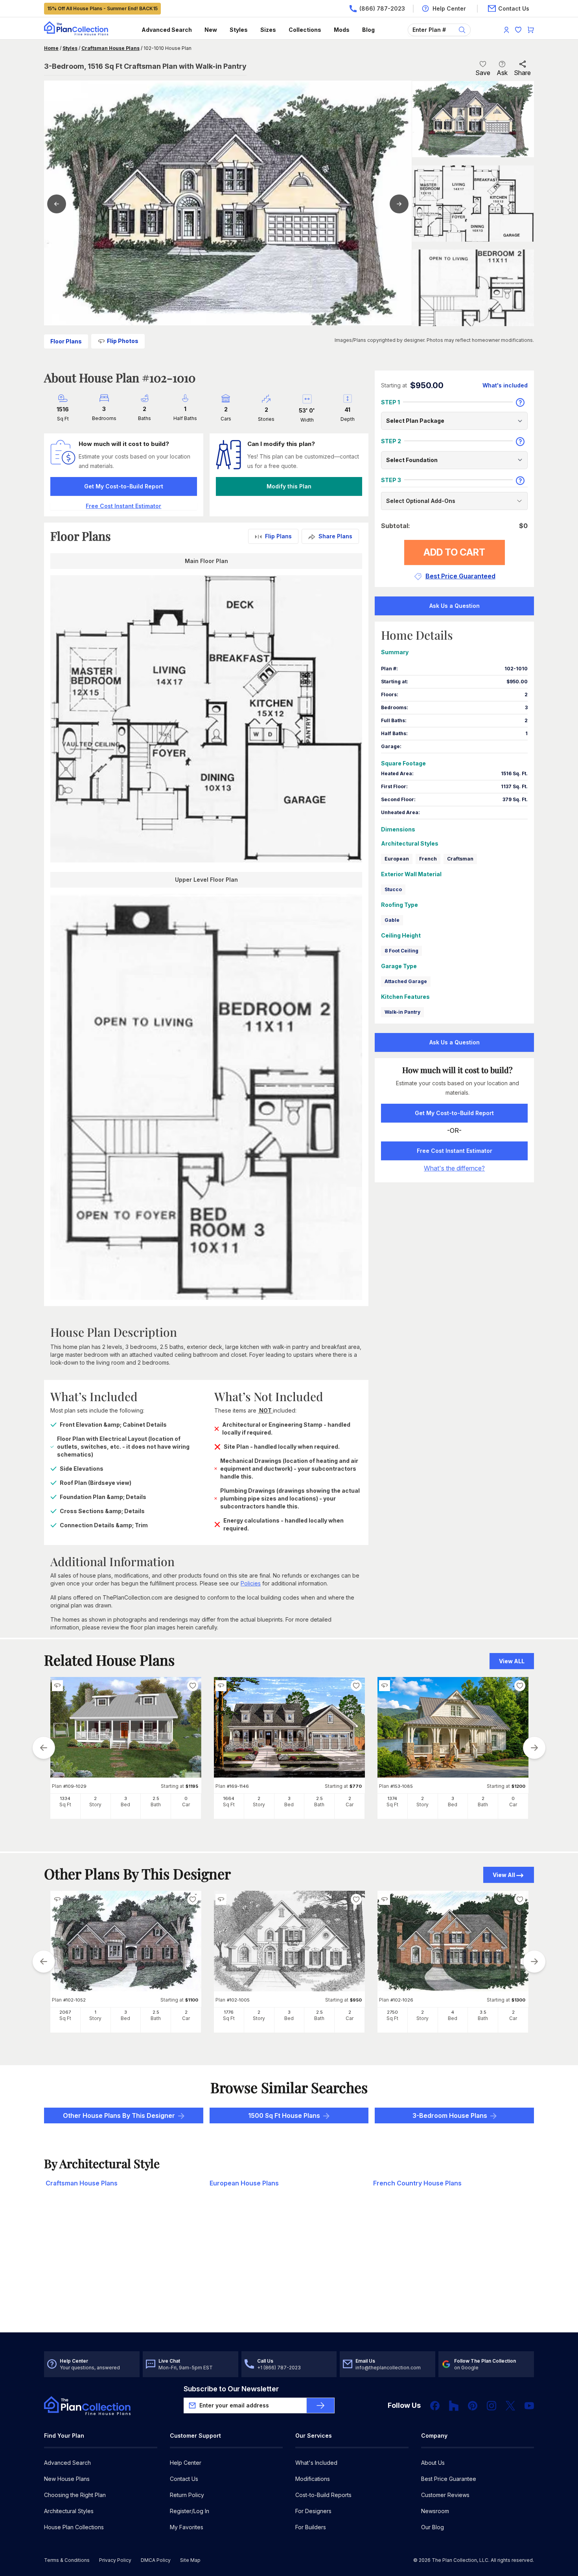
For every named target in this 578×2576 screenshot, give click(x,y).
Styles (239, 30)
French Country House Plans (417, 2183)
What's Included (316, 2463)
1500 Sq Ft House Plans (284, 2115)
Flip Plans (278, 536)
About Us (433, 2463)
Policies (251, 1583)
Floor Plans (66, 341)
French (428, 859)
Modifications (313, 2479)
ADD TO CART (454, 552)
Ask (502, 73)
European (397, 859)
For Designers (313, 2511)
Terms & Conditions (67, 2560)
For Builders (311, 2527)
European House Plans (244, 2183)
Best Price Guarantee (449, 2479)
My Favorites (187, 2527)
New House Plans (67, 2479)
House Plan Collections (74, 2527)
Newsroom (435, 2511)
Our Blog (433, 2527)
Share (522, 73)
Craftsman (460, 859)
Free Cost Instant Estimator (455, 1151)
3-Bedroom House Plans (450, 2115)
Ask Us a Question (455, 606)
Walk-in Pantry (402, 1012)
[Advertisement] (289, 2271)
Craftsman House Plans (110, 48)
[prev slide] (44, 1748)
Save (483, 73)
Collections (305, 30)
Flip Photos (123, 341)
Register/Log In (190, 2511)
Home (51, 48)
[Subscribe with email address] (320, 2405)
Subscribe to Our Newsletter (231, 2389)
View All (504, 1875)
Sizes (268, 30)
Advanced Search (167, 30)
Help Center (186, 2463)
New (211, 30)
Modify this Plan (289, 486)
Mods (342, 30)
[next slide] (534, 1748)
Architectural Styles (69, 2511)
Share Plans (335, 536)
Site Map (190, 2560)
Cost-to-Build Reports (323, 2495)
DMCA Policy (156, 2560)
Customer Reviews (445, 2495)
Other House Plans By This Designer (119, 2115)
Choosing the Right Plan (75, 2495)
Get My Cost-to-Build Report (124, 486)
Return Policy (187, 2495)
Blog (368, 30)
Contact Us (184, 2479)
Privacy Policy (115, 2560)
